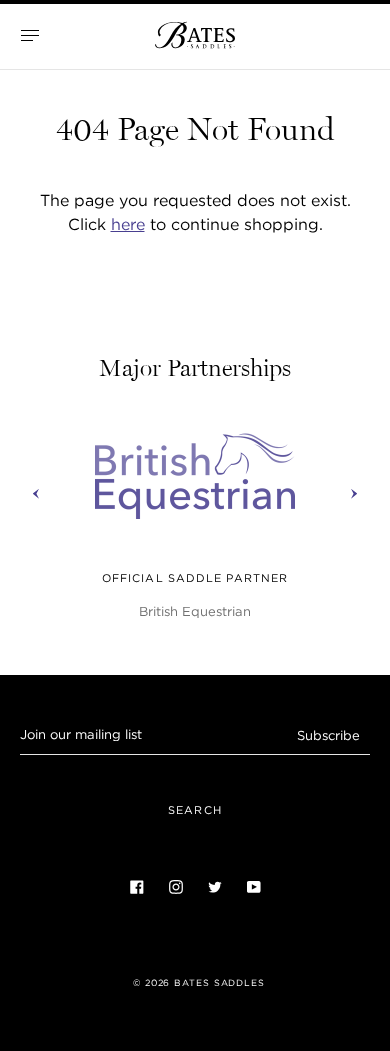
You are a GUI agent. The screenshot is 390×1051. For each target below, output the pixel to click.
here (128, 224)
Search (195, 810)
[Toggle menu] (30, 35)
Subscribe (328, 735)
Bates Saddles (219, 983)
